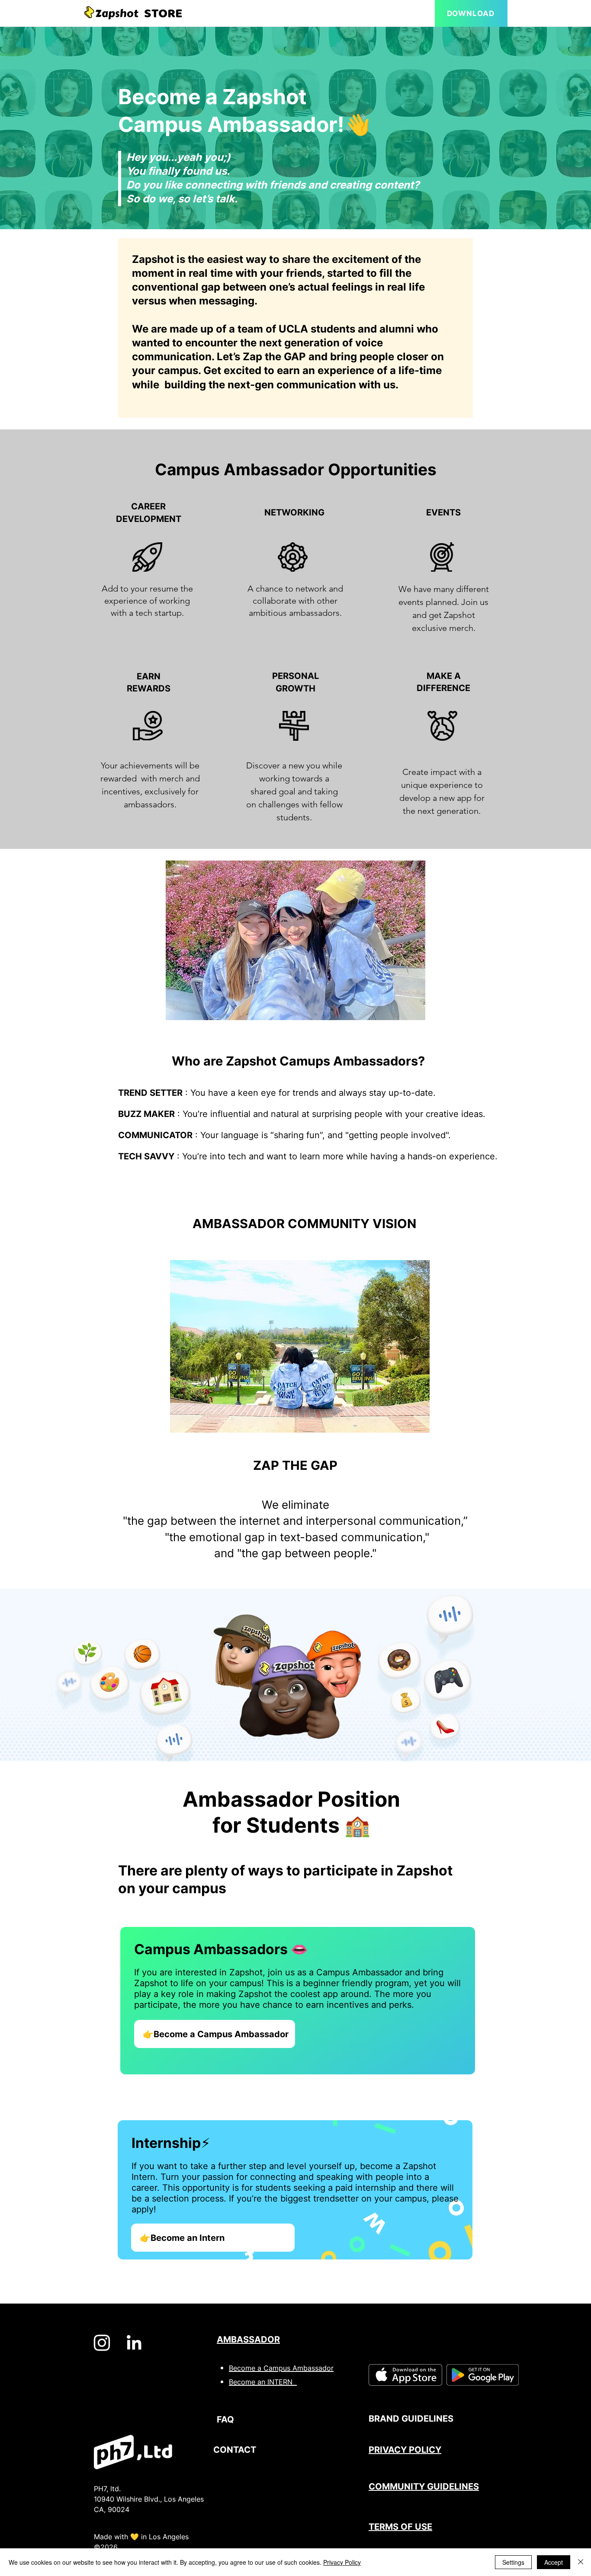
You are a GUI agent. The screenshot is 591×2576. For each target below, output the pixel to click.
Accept (554, 2562)
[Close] (581, 2562)
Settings (513, 2562)
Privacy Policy (342, 2562)
